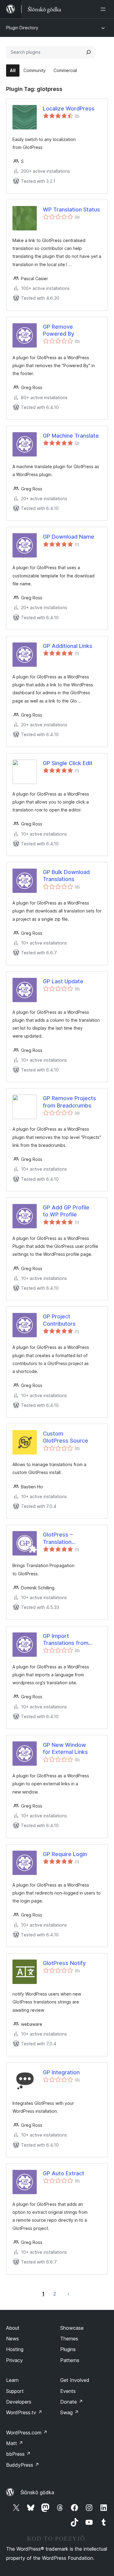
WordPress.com (27, 2433)
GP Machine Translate (71, 436)
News (12, 2339)
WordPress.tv (24, 2412)
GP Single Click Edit (68, 763)
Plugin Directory (22, 28)
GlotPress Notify (64, 1963)
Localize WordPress (69, 108)
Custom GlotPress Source (66, 1437)
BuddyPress (23, 2465)
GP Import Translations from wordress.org (66, 1640)
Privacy (14, 2360)
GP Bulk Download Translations (66, 876)
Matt (15, 2443)
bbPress (18, 2454)
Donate (72, 2402)
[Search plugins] (88, 52)
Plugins (68, 2349)
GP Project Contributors (59, 1320)
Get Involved (75, 2380)
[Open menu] (104, 9)
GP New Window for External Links (65, 1748)
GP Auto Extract (64, 2173)
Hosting (15, 2349)
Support (15, 2391)
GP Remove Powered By (59, 330)
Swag (69, 2412)
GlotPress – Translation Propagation (59, 1538)
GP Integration (61, 2072)
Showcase (72, 2328)
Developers (19, 2402)
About (13, 2328)
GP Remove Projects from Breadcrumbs (69, 1102)
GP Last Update (63, 981)
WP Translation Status (71, 210)
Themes (69, 2339)
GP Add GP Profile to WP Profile (66, 1211)
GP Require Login (65, 1854)
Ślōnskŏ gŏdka (37, 2492)
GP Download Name (69, 537)
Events (68, 2391)
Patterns (70, 2360)
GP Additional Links (68, 646)
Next (68, 2294)
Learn (12, 2380)
